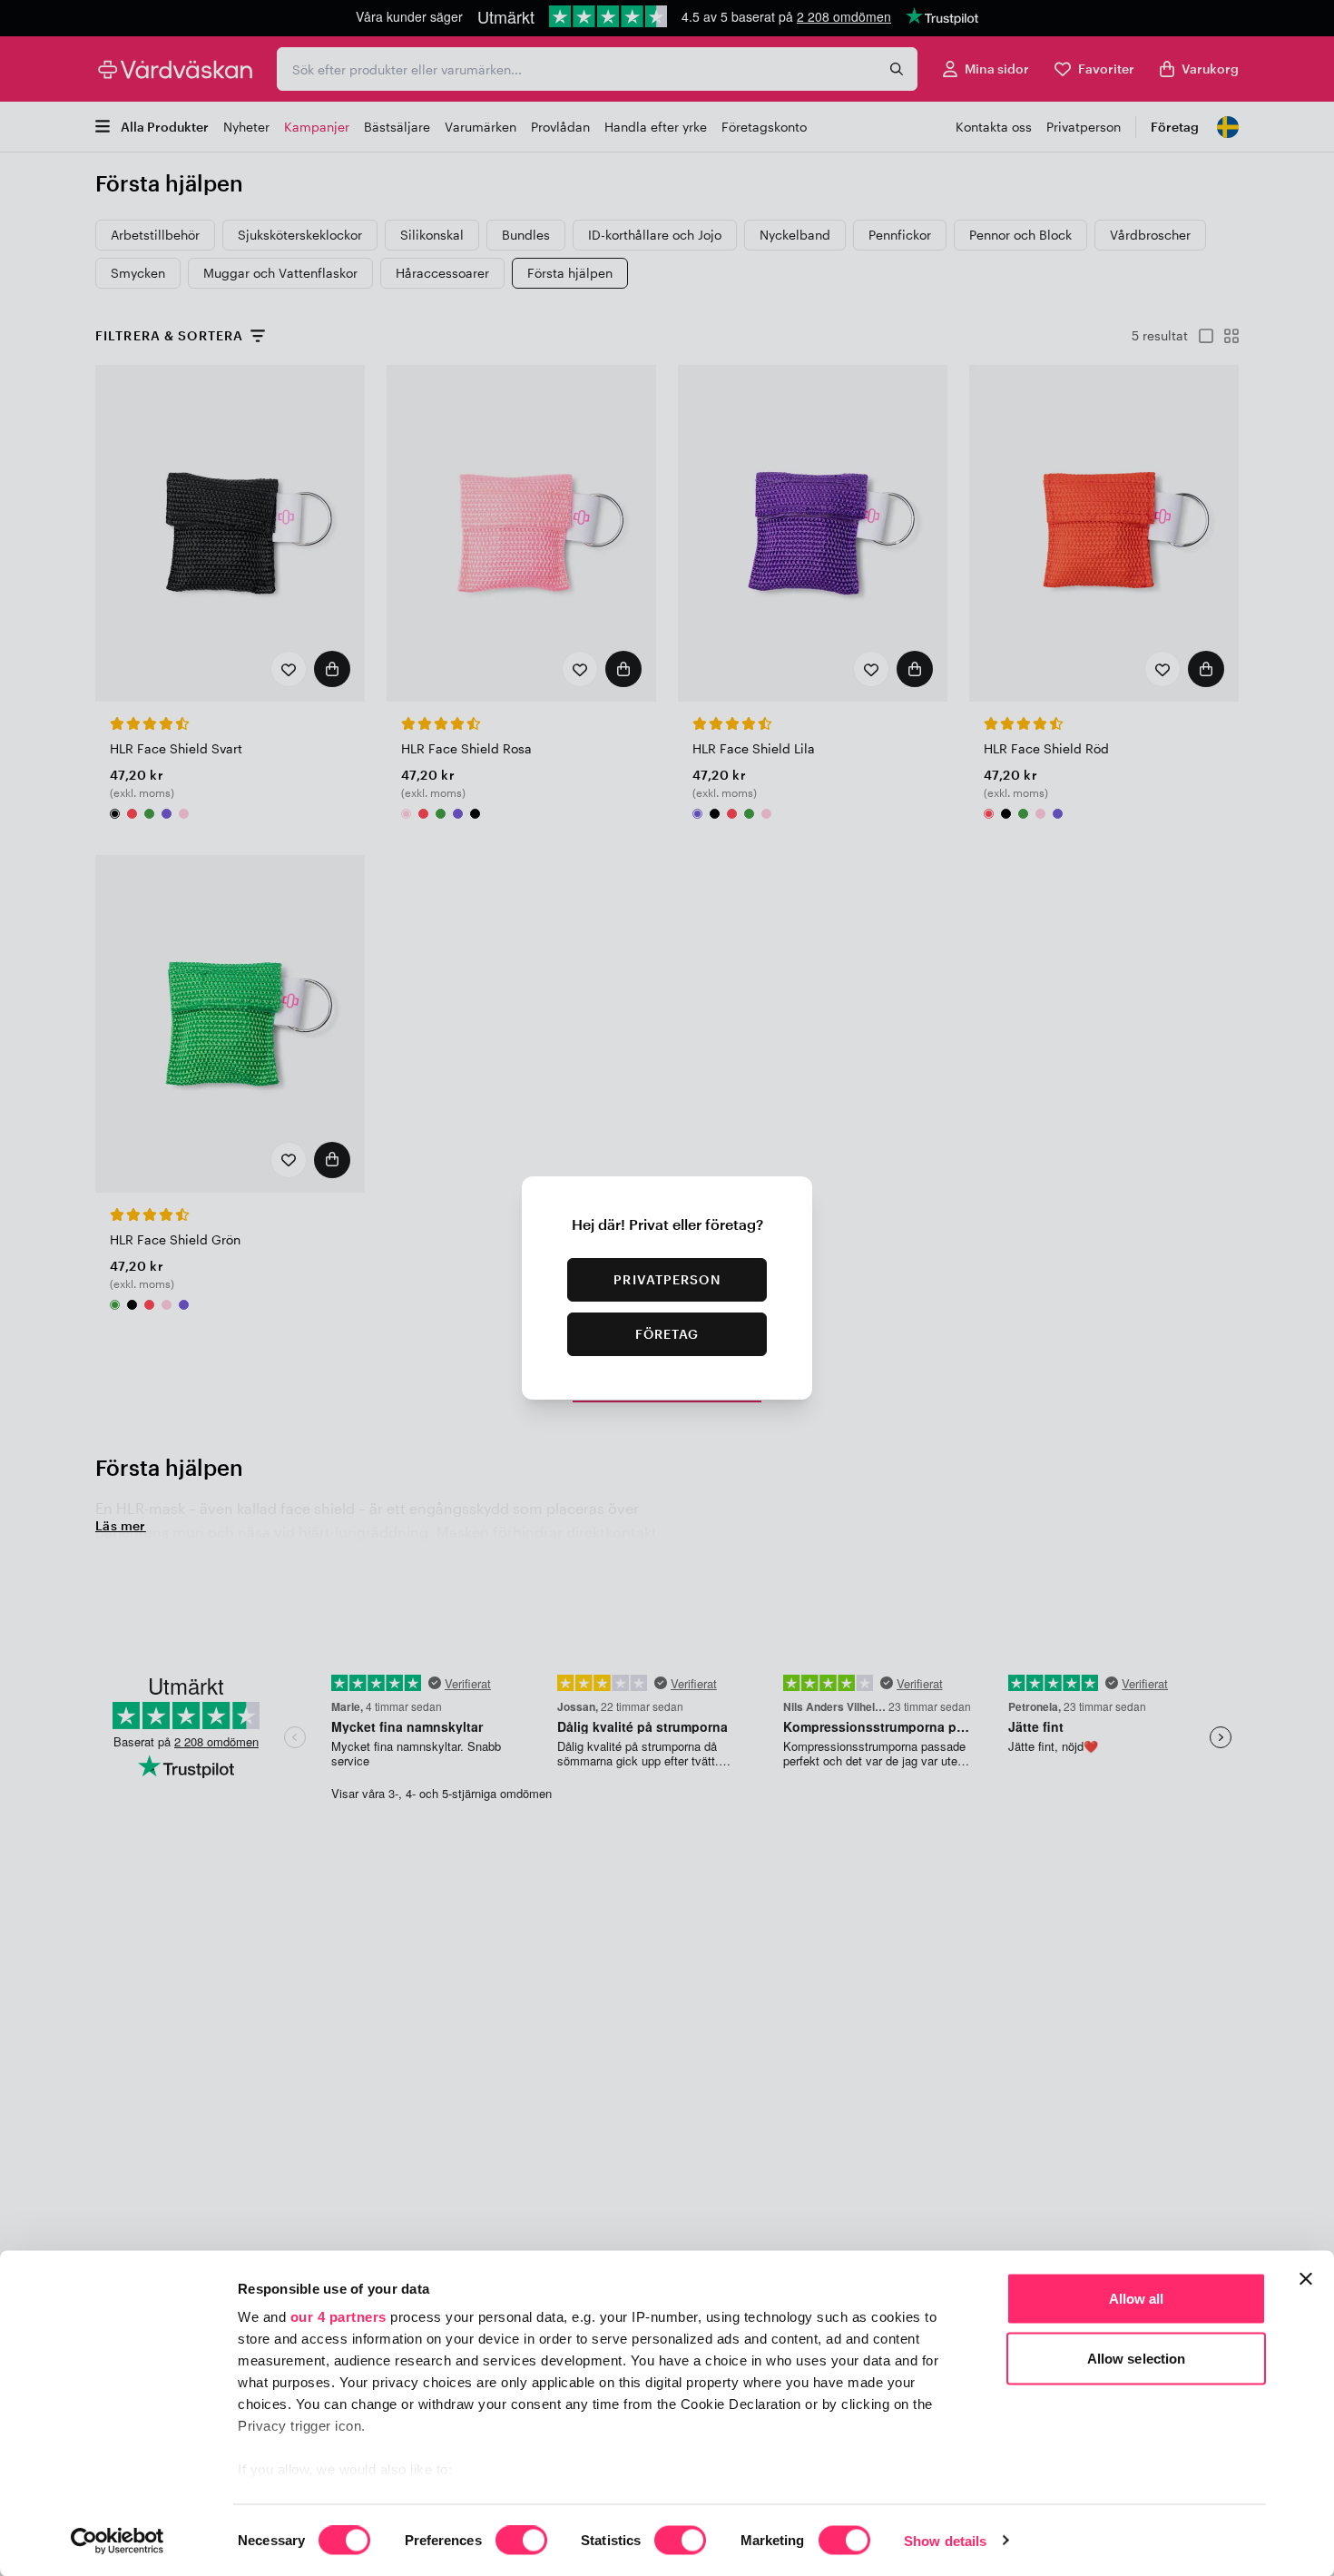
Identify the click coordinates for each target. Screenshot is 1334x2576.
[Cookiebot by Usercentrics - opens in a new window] (118, 2541)
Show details (945, 2540)
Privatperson (667, 1279)
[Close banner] (1306, 2279)
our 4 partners (338, 2317)
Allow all (1137, 2299)
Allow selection (1137, 2358)
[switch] (521, 2542)
